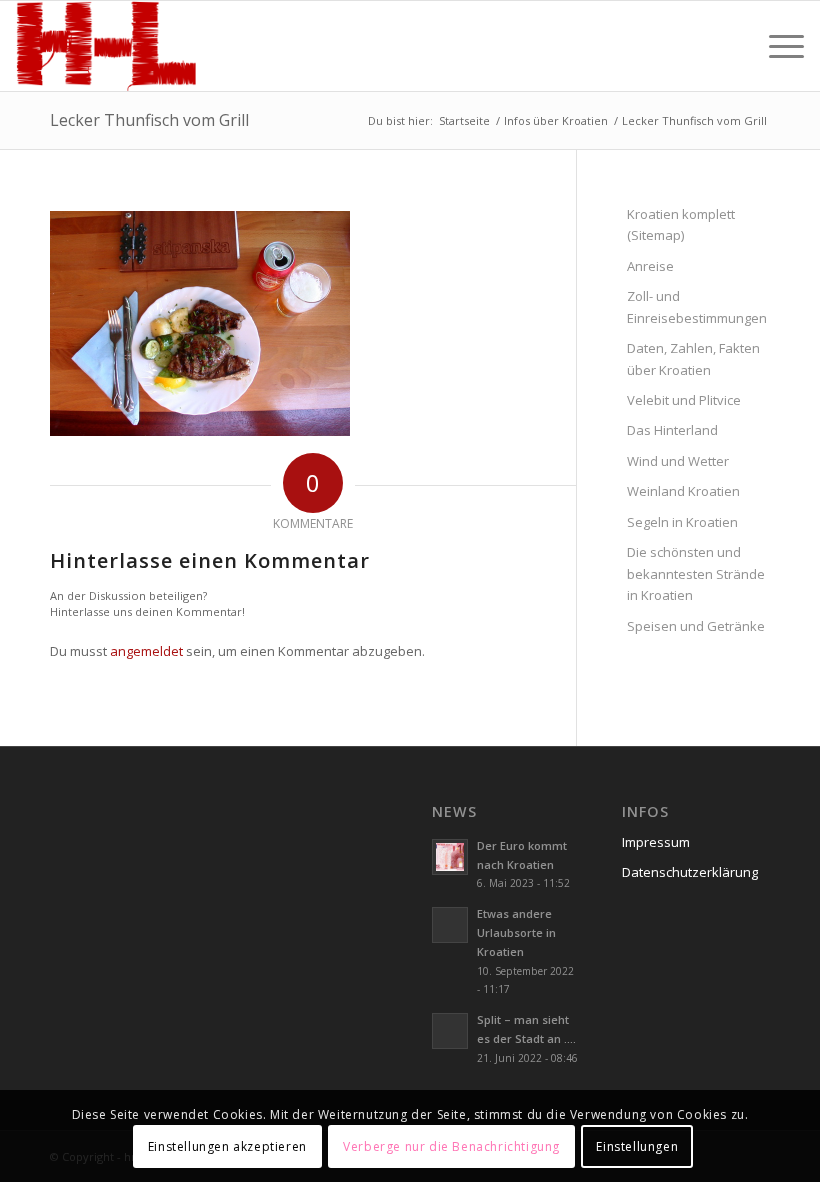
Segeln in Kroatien (682, 522)
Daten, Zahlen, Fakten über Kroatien (693, 358)
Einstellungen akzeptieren (227, 1146)
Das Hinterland (672, 430)
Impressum (656, 842)
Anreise (650, 266)
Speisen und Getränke (696, 626)
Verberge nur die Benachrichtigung (451, 1146)
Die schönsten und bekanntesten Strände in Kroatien (696, 573)
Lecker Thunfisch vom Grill (149, 120)
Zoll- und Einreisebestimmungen (697, 306)
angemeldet (146, 651)
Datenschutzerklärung (690, 872)
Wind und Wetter (678, 461)
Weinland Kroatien (683, 491)
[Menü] (776, 46)
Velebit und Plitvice (684, 400)
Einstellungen (637, 1146)
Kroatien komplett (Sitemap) (681, 224)
